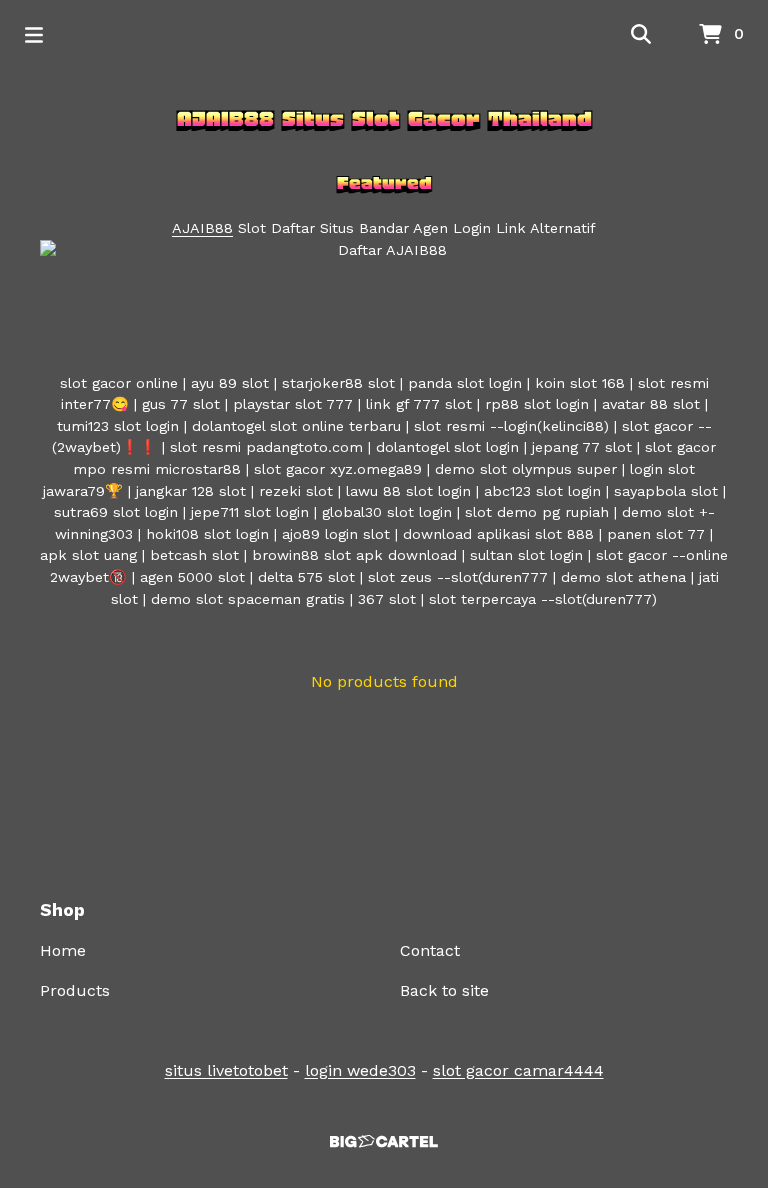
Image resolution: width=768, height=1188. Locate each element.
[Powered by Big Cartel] (384, 1141)
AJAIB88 (202, 228)
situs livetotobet (226, 1070)
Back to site (444, 990)
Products (75, 990)
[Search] (641, 35)
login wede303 (360, 1070)
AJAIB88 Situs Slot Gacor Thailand (384, 119)
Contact (430, 950)
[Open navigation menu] (34, 35)
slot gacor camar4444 (518, 1070)
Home (63, 950)
